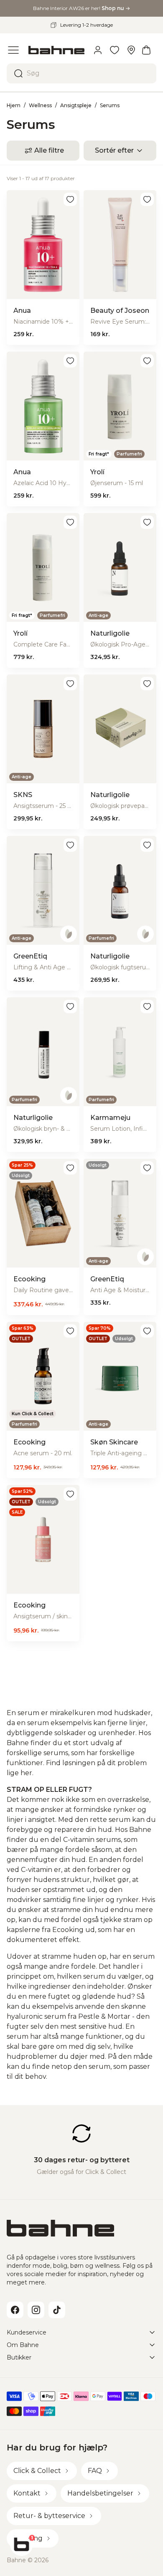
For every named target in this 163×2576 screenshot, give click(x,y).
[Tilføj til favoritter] (70, 199)
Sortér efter (114, 150)
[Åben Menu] (13, 50)
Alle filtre (49, 150)
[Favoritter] (115, 50)
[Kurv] (146, 50)
